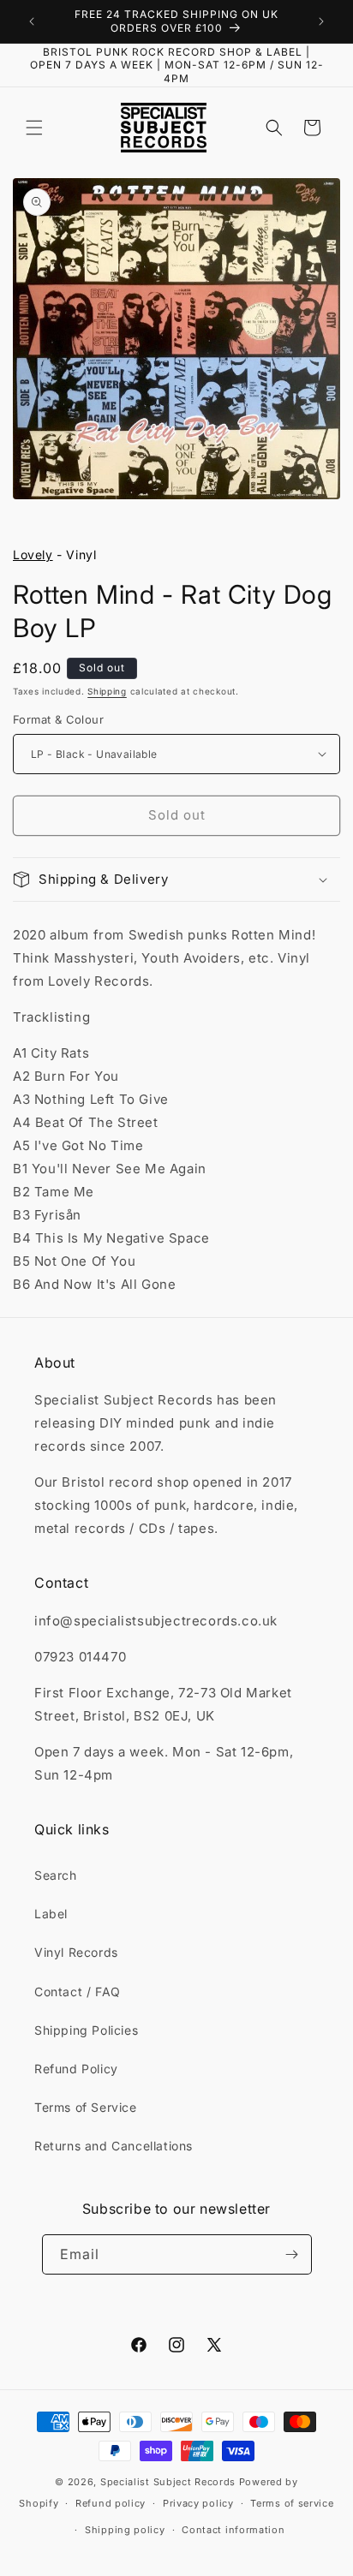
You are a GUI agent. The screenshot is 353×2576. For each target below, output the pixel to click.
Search (56, 1875)
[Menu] (34, 128)
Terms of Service (86, 2107)
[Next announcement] (321, 21)
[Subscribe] (292, 2254)
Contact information (233, 2530)
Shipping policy (125, 2530)
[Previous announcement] (32, 21)
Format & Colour (58, 719)
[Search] (274, 128)
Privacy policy (198, 2503)
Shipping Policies (86, 2030)
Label (51, 1914)
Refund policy (111, 2503)
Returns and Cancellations (114, 2146)
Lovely (33, 555)
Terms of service (292, 2503)
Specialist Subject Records (168, 2482)
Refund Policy (76, 2069)
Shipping (107, 691)
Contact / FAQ (78, 1992)
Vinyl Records (76, 1952)
